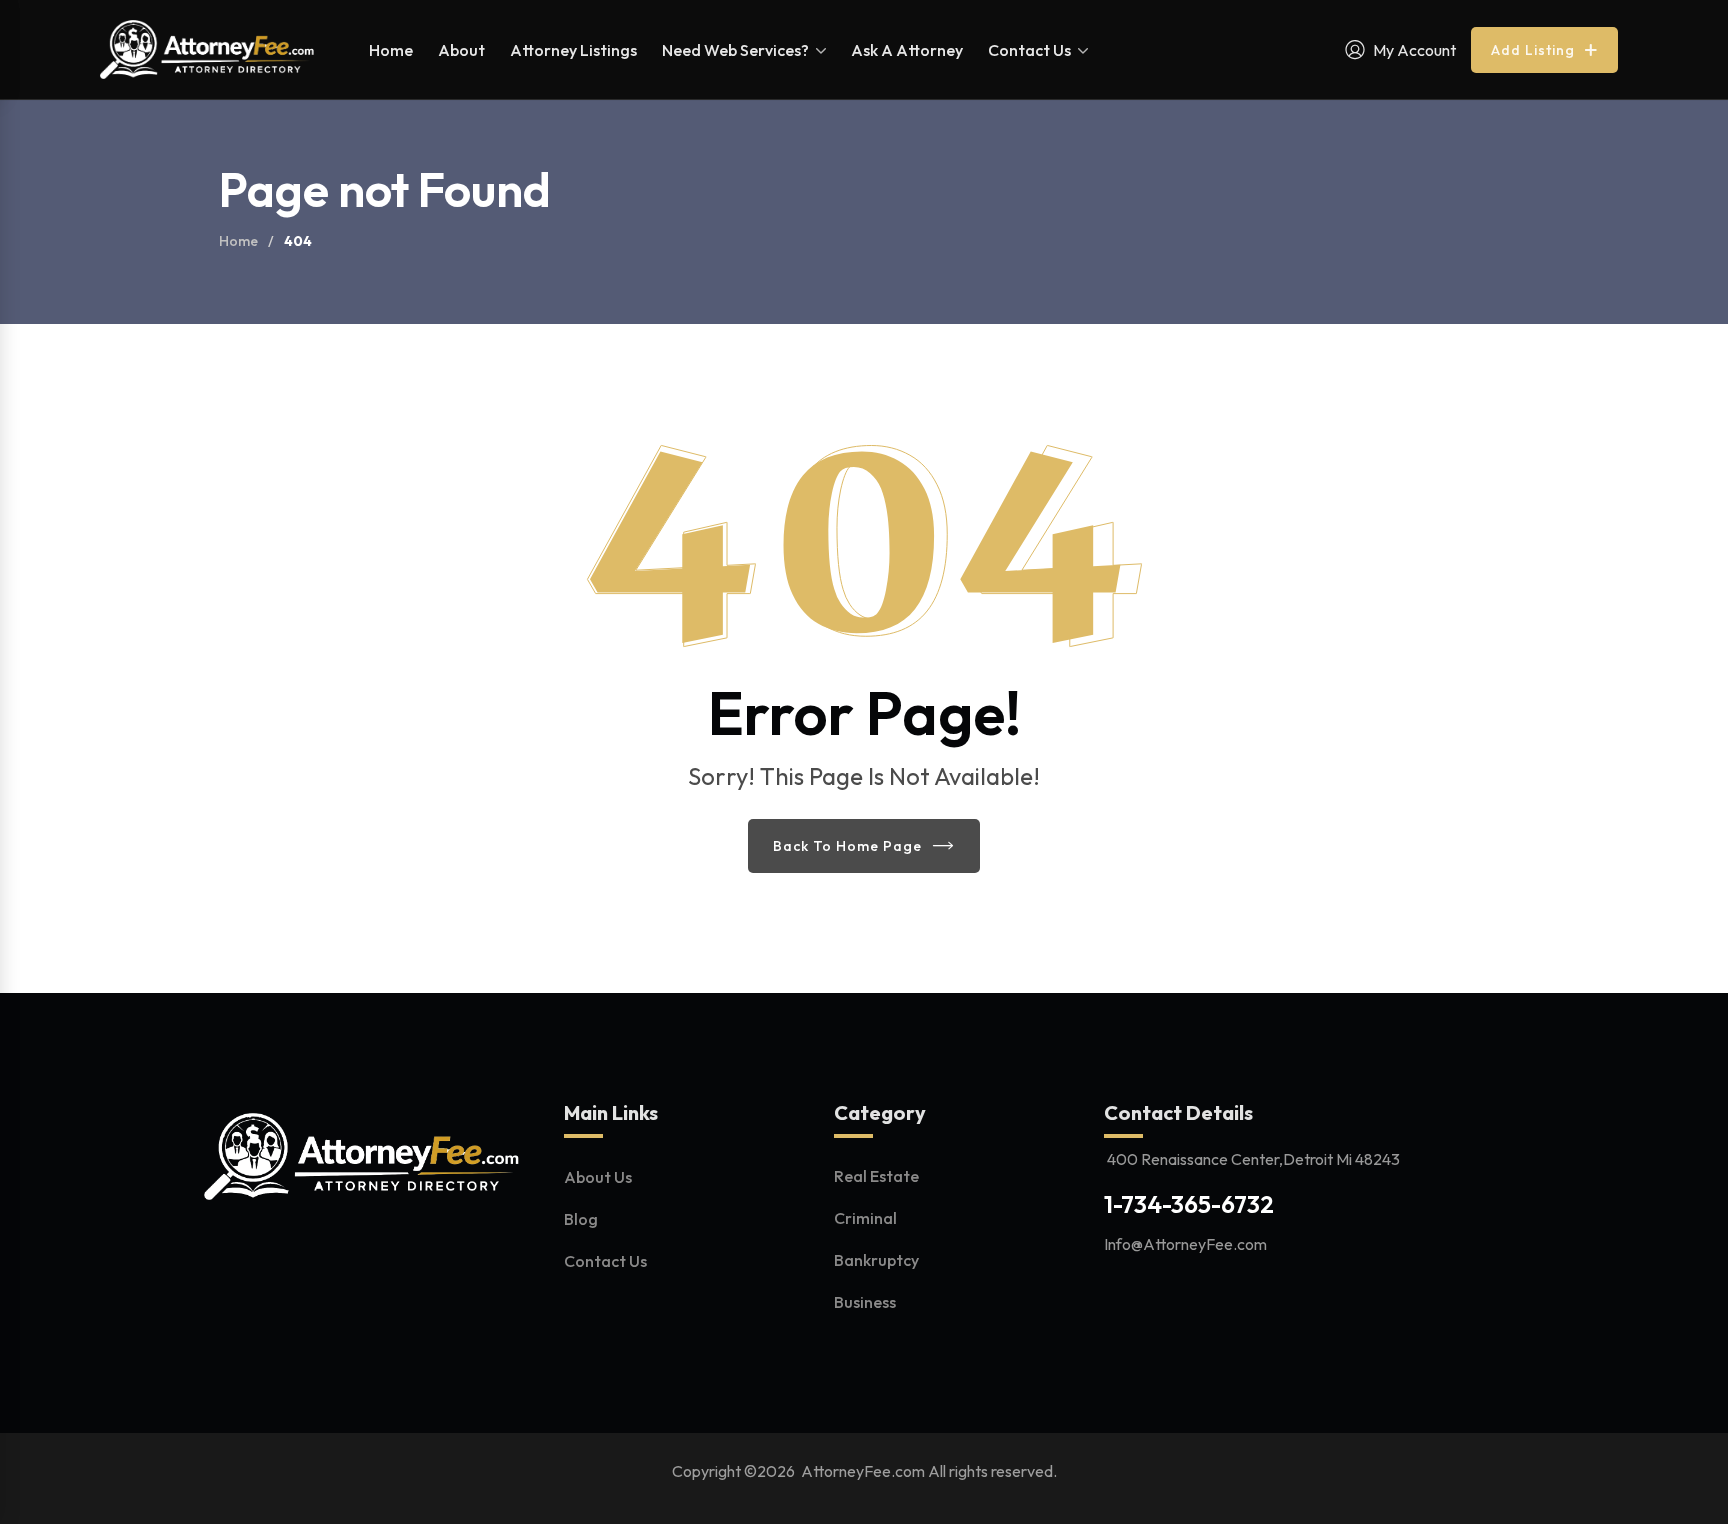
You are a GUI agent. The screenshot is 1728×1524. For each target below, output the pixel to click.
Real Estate (876, 1176)
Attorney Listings (573, 50)
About (461, 50)
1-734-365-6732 (1189, 1204)
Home (391, 50)
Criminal (865, 1218)
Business (865, 1302)
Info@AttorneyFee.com (1185, 1244)
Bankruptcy (876, 1260)
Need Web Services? (735, 50)
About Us (598, 1177)
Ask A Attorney (907, 50)
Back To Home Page (847, 846)
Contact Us (1029, 50)
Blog (581, 1219)
